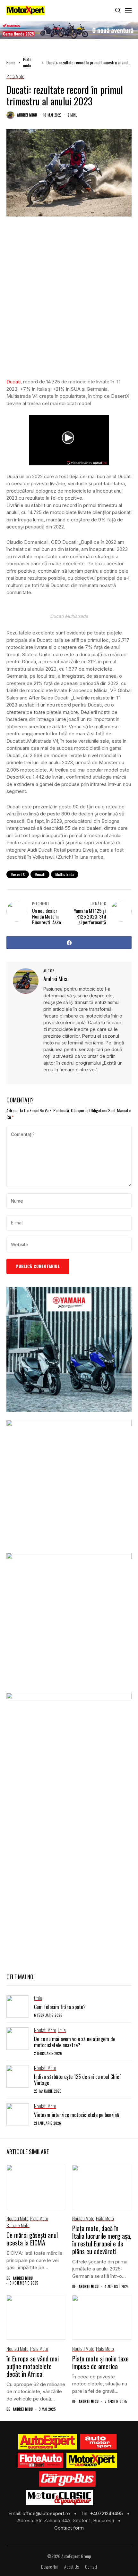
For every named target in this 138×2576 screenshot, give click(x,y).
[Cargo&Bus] (67, 2479)
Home (11, 62)
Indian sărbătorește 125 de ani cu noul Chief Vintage (78, 2080)
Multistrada (65, 874)
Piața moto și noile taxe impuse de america (100, 2362)
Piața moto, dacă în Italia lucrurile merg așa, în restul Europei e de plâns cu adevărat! (102, 2240)
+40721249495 (107, 2513)
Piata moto (27, 62)
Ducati (13, 382)
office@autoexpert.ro (47, 2513)
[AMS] (98, 2442)
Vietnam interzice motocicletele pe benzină (77, 2115)
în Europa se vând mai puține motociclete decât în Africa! (33, 2366)
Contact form (69, 2528)
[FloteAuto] (41, 2460)
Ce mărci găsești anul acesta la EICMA (32, 2239)
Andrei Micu (27, 115)
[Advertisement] (69, 302)
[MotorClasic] (59, 2498)
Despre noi (49, 2567)
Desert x (18, 874)
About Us (71, 2567)
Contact (91, 2567)
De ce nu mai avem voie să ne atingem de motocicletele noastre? (75, 2042)
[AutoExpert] (47, 2442)
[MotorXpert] (92, 2460)
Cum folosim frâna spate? (60, 2007)
